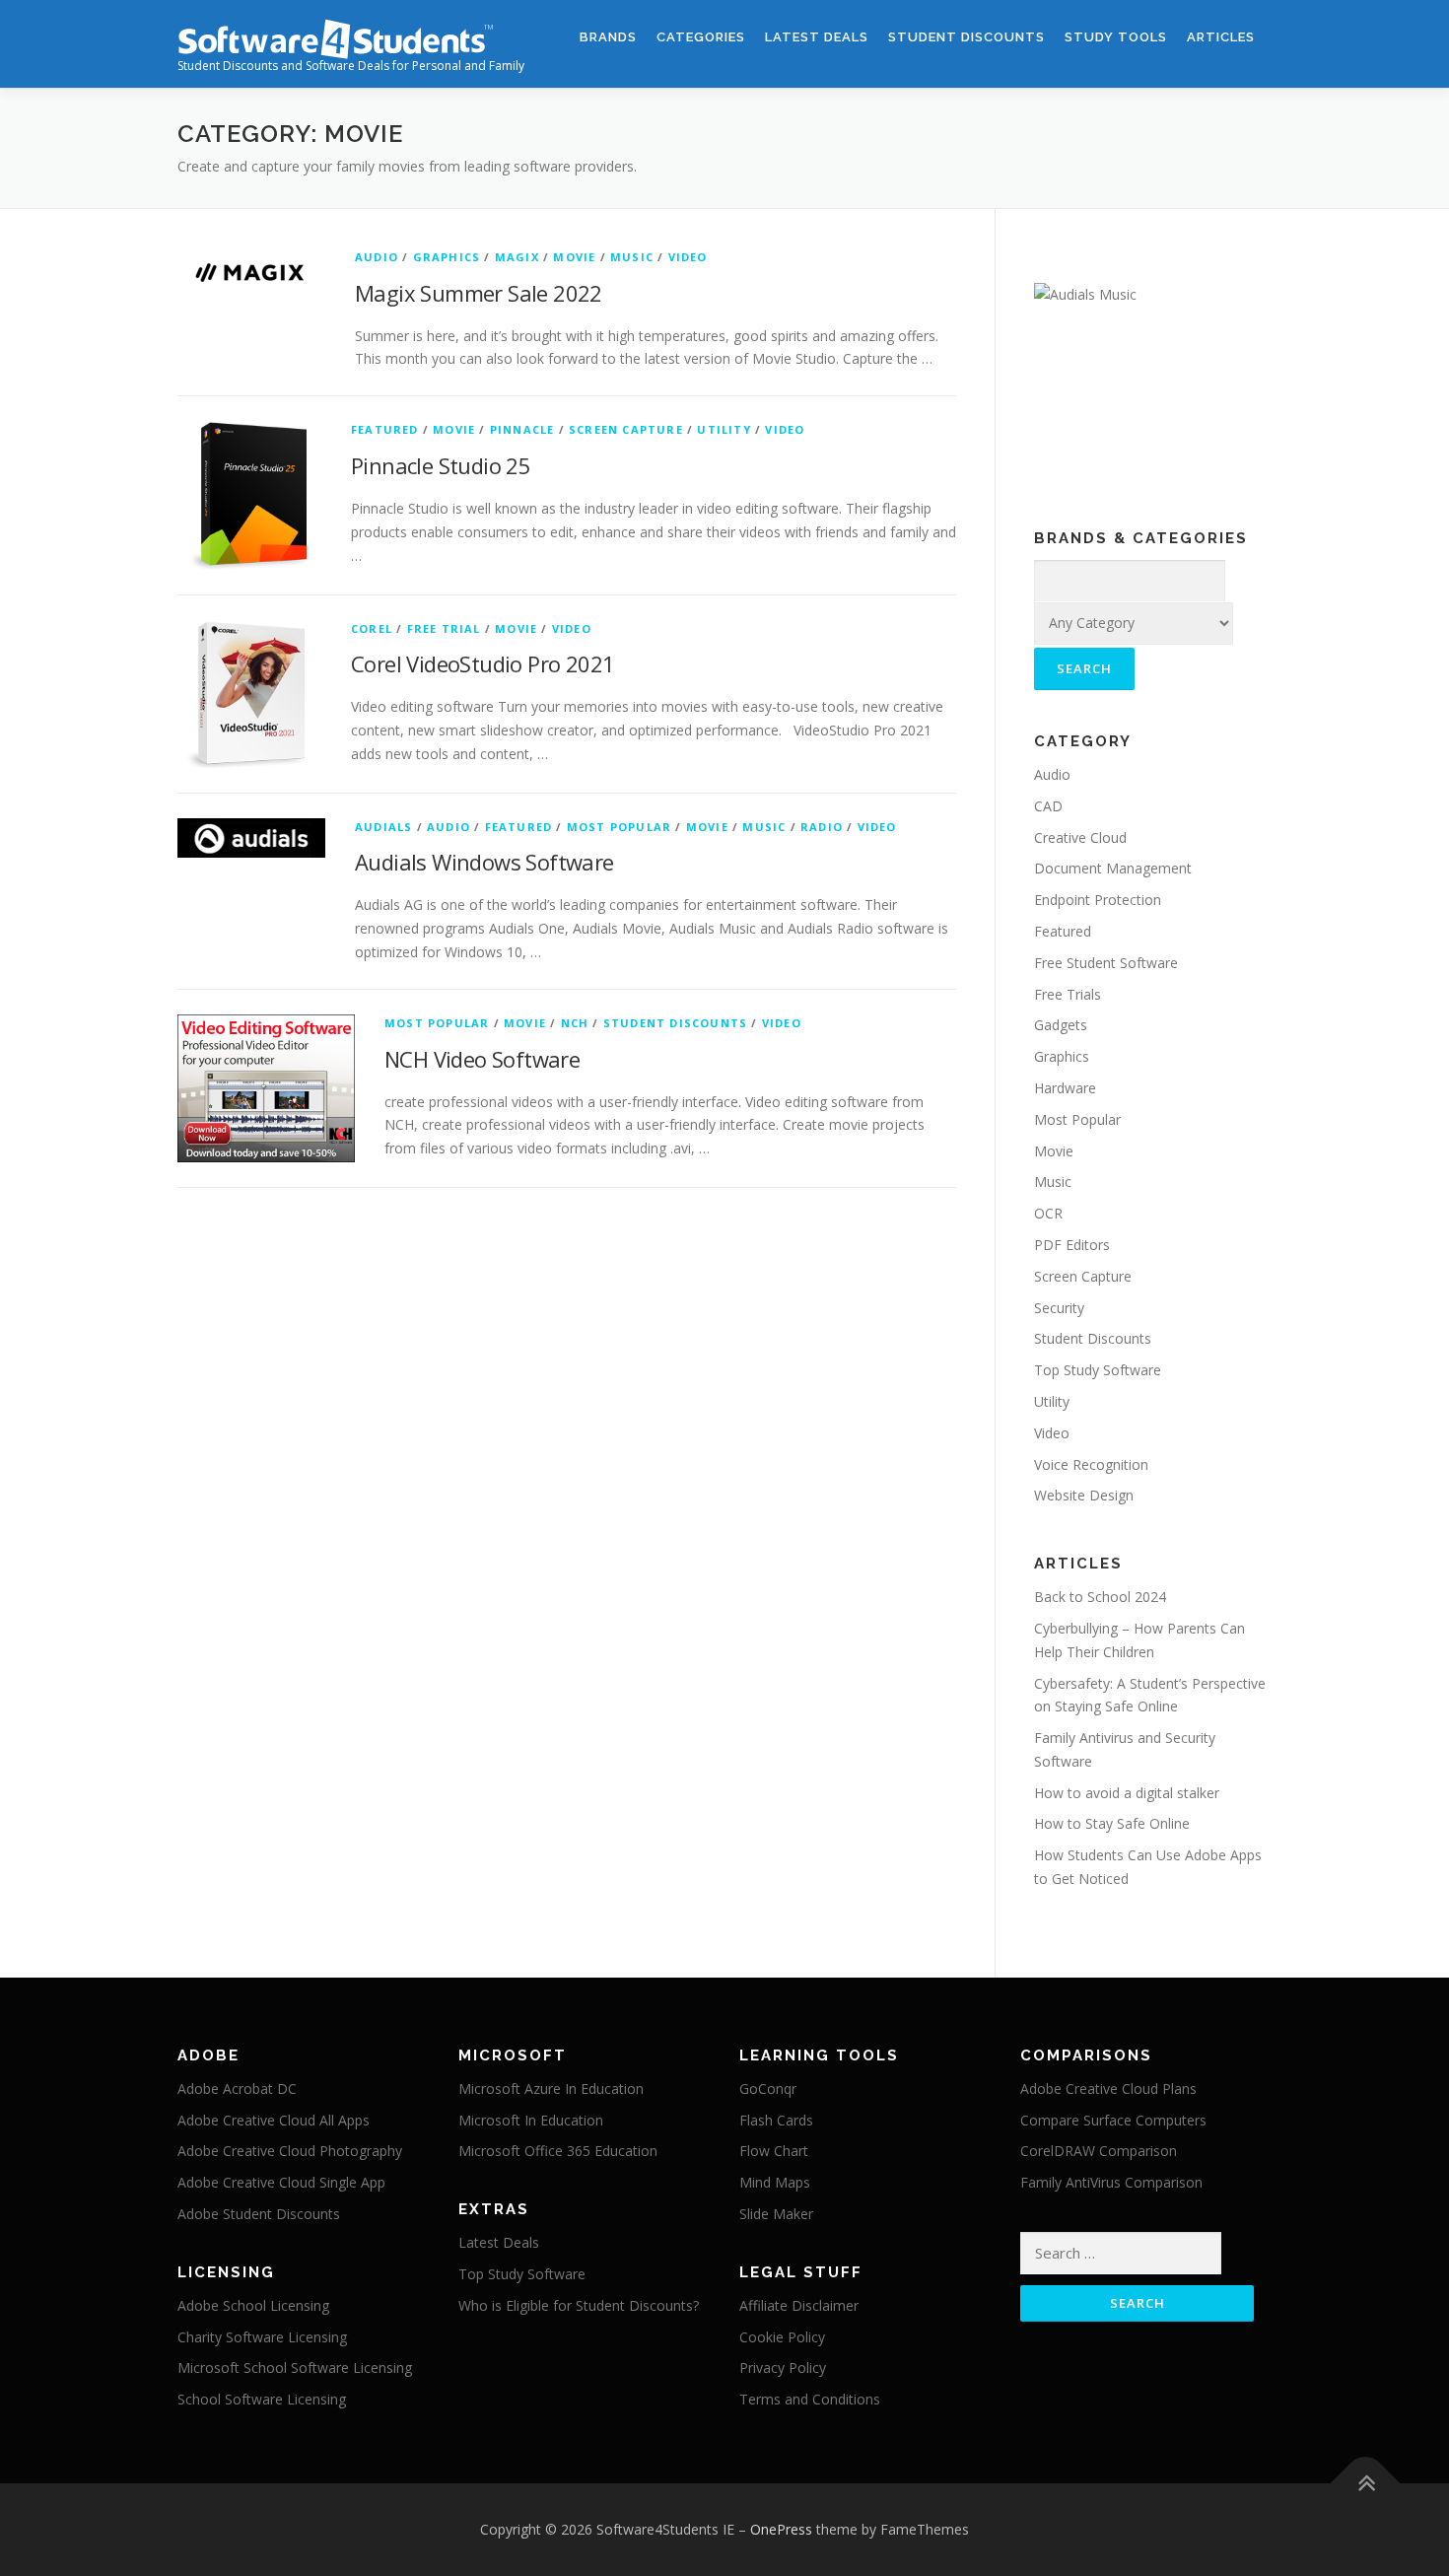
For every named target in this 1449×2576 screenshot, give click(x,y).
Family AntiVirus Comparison (1111, 2182)
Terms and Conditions (810, 2399)
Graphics (447, 257)
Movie (574, 257)
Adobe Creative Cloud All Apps (274, 2120)
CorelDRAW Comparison (1099, 2151)
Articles (1221, 37)
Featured (385, 429)
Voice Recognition (1091, 1464)
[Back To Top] (1366, 2484)
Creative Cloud (1080, 837)
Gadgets (1061, 1025)
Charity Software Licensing (262, 2337)
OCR (1048, 1213)
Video (688, 257)
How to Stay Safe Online (1112, 1823)
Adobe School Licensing (253, 2305)
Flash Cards (776, 2120)
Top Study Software (1098, 1370)
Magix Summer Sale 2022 (479, 293)
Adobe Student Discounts (259, 2214)
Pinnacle (522, 429)
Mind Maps (775, 2182)
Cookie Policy (782, 2337)
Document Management (1113, 868)
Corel (372, 628)
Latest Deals (817, 37)
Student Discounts (966, 37)
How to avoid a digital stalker (1127, 1793)
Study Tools (1116, 37)
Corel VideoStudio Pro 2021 (483, 663)
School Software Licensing (262, 2399)
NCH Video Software (482, 1059)
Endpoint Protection (1098, 900)
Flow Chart (774, 2151)
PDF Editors (1072, 1245)
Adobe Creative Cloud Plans (1108, 2089)
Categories (701, 37)
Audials (383, 827)
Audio (377, 257)
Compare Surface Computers (1113, 2120)
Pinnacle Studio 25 (441, 465)
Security (1059, 1308)
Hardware (1065, 1088)
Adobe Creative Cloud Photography (290, 2151)
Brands (608, 37)
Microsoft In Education (531, 2120)
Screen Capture (626, 429)
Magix (517, 257)
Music (632, 257)
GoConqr (768, 2089)
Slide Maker (776, 2214)
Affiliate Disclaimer (799, 2305)
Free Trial (444, 628)
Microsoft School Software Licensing (295, 2367)
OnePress (781, 2529)
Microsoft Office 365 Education (558, 2151)
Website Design (1084, 1495)
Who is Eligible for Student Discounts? (579, 2305)
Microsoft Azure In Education (551, 2089)
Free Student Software (1106, 963)
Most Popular (619, 827)
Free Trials (1068, 994)
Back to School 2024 (1100, 1597)
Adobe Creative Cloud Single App (281, 2182)
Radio (822, 827)
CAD (1048, 806)
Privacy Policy (783, 2367)
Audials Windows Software (484, 862)
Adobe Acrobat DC (237, 2089)
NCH (575, 1023)
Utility (724, 429)
